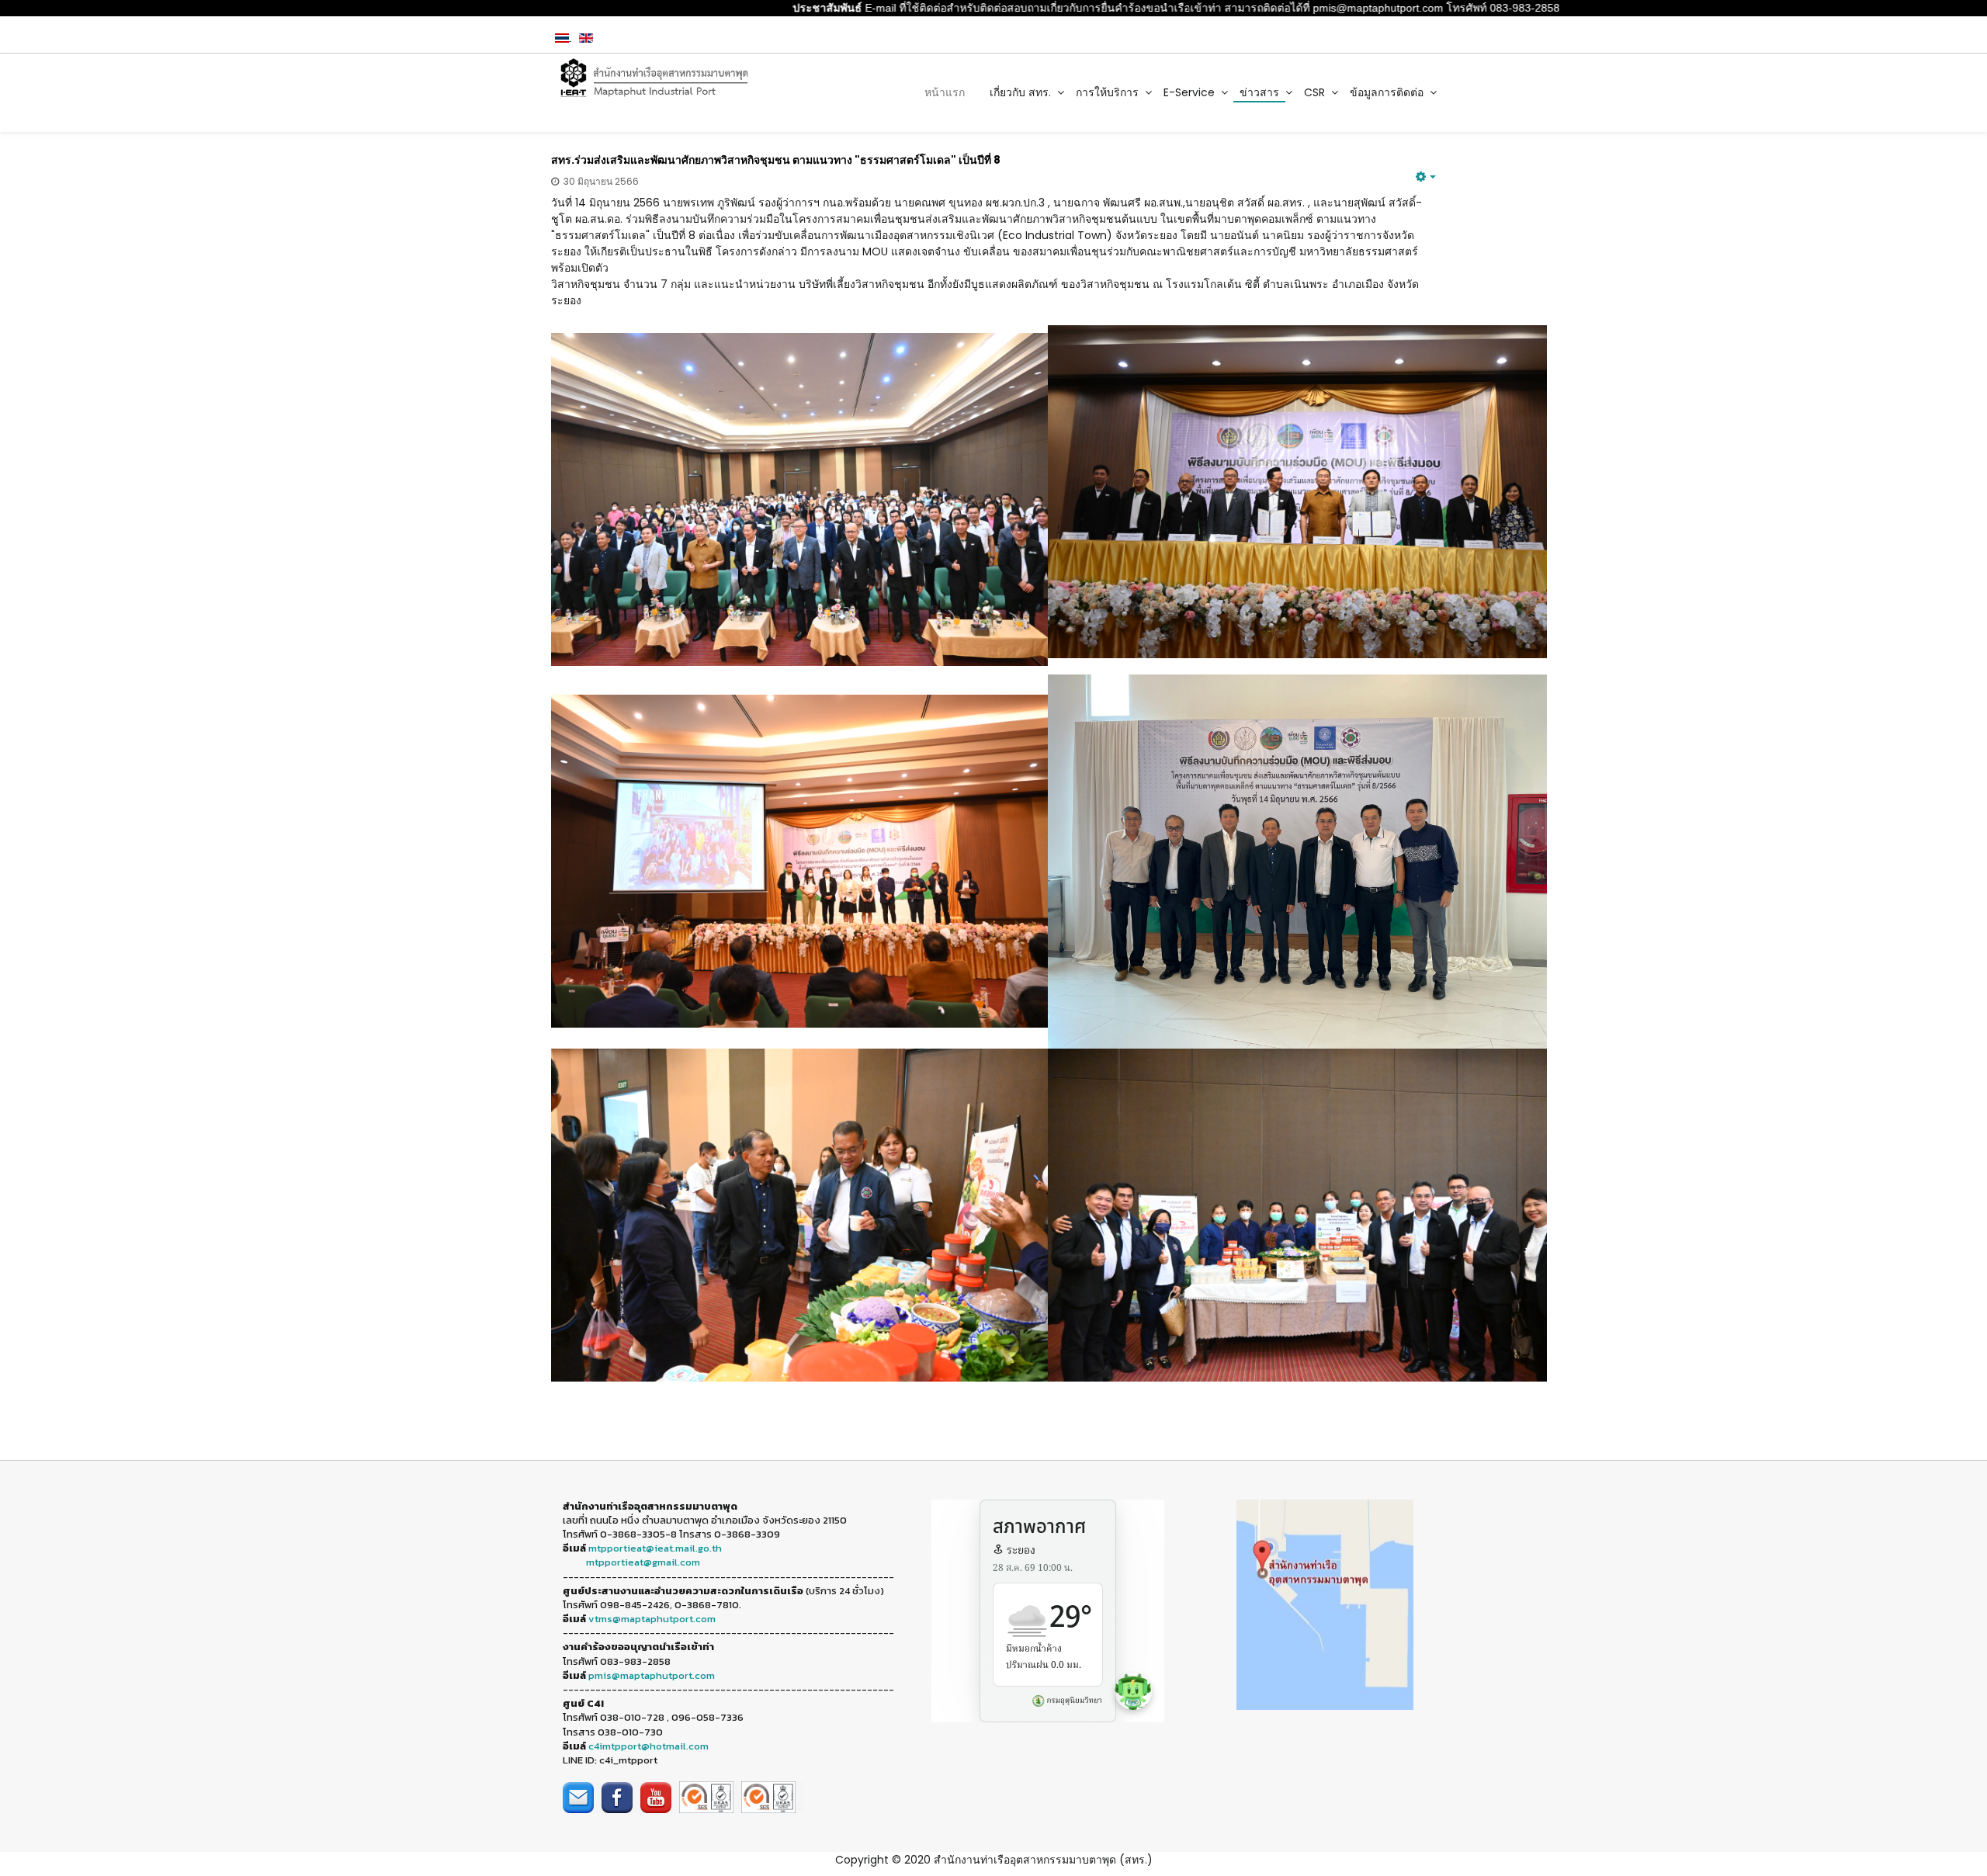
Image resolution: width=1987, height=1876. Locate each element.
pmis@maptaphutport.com (652, 1675)
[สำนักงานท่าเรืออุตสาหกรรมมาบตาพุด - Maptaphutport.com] (653, 78)
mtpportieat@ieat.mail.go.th (655, 1548)
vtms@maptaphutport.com (652, 1619)
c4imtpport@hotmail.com (648, 1746)
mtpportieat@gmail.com (643, 1562)
